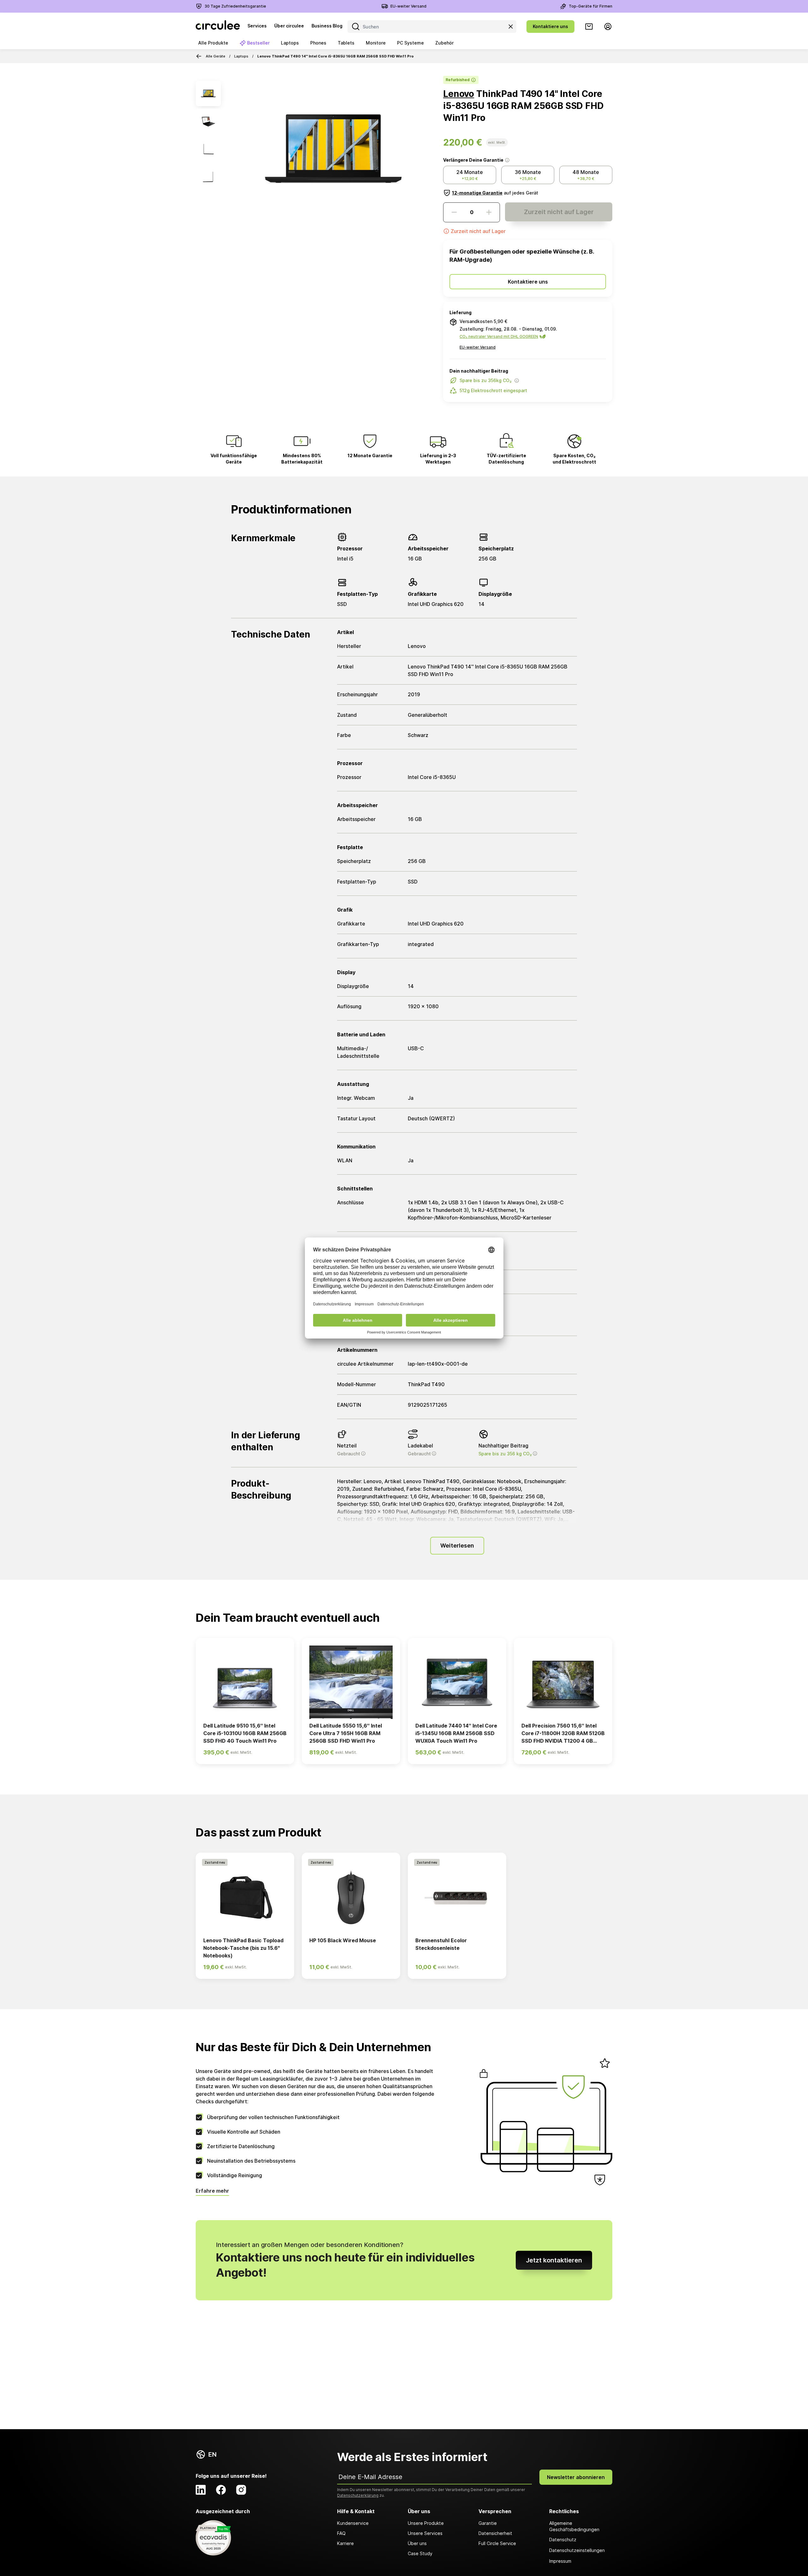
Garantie (488, 2523)
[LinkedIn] (201, 2490)
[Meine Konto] (608, 27)
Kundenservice (353, 2523)
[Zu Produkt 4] (208, 177)
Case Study (420, 2553)
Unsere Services (425, 2533)
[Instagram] (241, 2490)
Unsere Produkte (426, 2523)
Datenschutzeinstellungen (577, 2550)
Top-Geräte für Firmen (591, 6)
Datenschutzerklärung (358, 2495)
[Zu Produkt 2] (208, 121)
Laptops (241, 56)
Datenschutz (563, 2540)
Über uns (417, 2543)
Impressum (560, 2561)
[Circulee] (218, 27)
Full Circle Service (497, 2543)
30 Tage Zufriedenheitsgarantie (235, 6)
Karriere (345, 2543)
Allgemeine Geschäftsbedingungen (574, 2526)
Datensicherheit (495, 2533)
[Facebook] (221, 2490)
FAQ (341, 2533)
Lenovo (459, 94)
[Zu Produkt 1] (208, 93)
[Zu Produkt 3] (208, 149)
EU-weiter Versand (408, 6)
